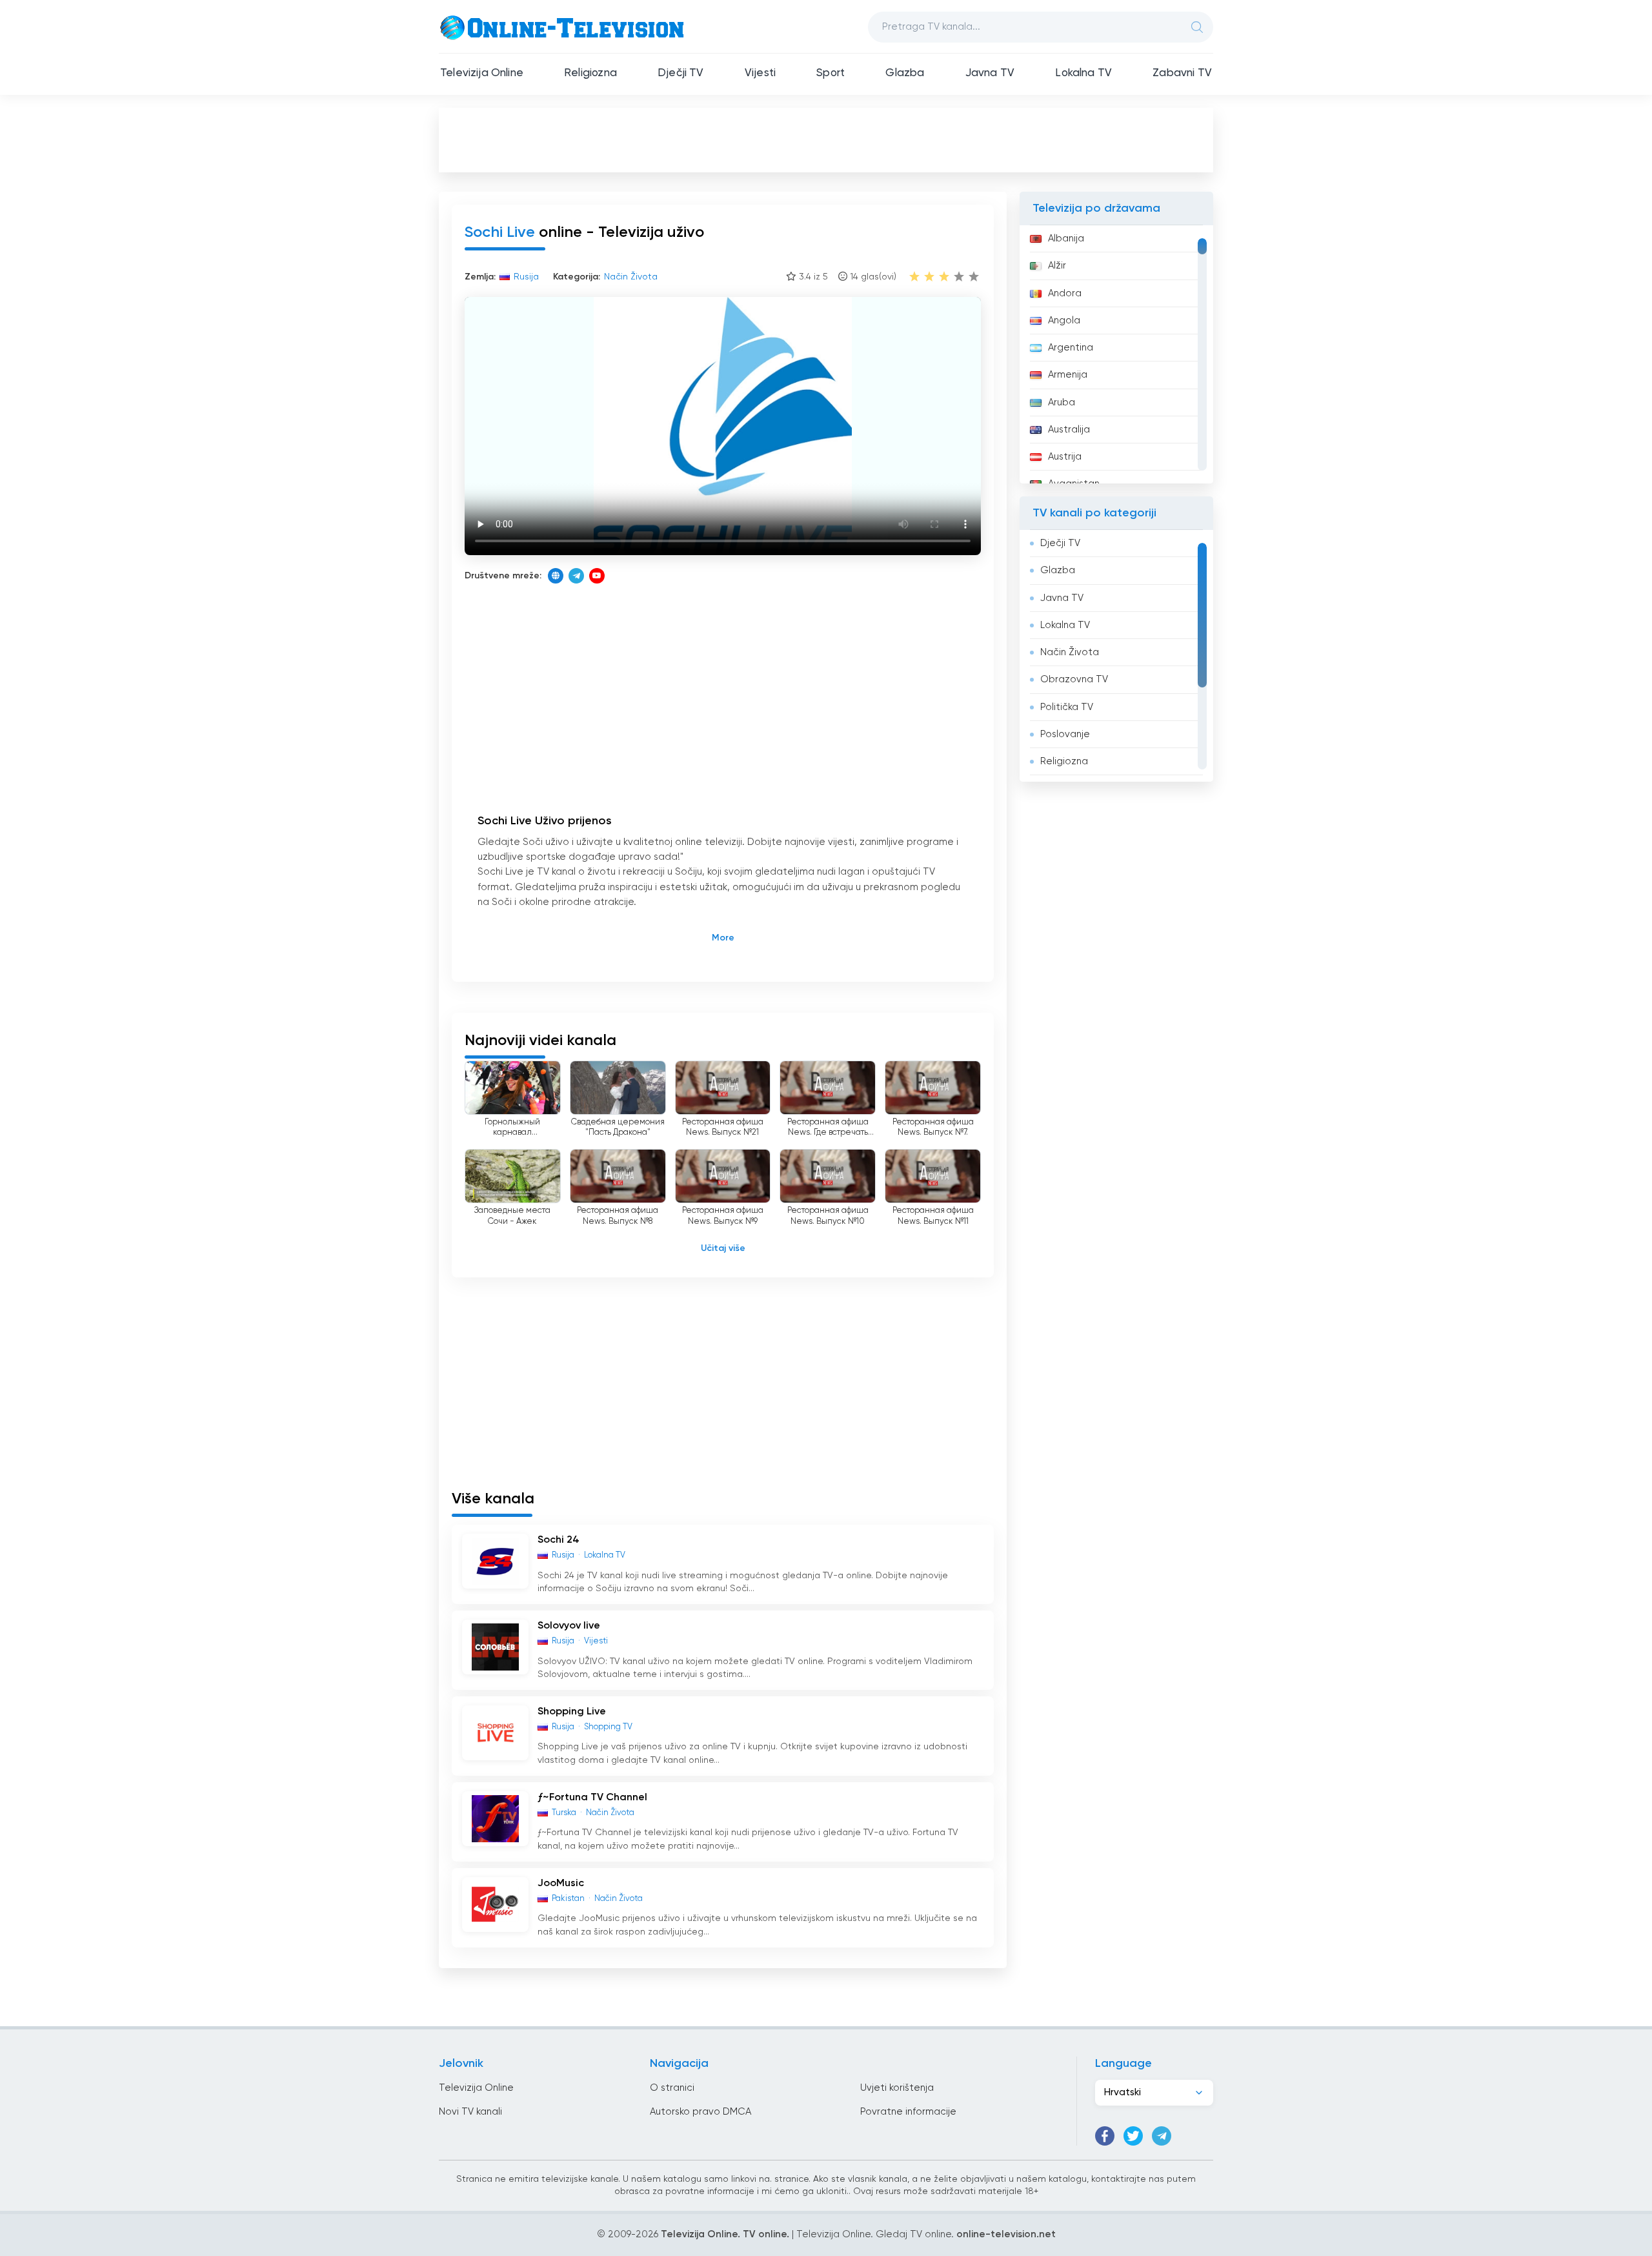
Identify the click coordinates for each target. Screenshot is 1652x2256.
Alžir (1057, 266)
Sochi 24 (559, 1540)
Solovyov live (569, 1626)
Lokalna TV (1083, 73)
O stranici (672, 2088)
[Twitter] (1133, 2136)
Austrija (1065, 457)
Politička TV (1067, 707)
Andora (1065, 293)
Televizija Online (482, 73)
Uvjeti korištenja (897, 2088)
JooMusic (561, 1884)
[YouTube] (597, 576)
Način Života (1070, 652)
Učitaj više (723, 1248)
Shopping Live (572, 1712)
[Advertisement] (826, 139)
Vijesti (760, 73)
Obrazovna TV (1074, 679)
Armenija (1068, 375)
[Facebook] (1105, 2136)
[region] (1116, 354)
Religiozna (590, 73)
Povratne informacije (908, 2112)
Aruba (1062, 402)
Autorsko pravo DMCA (700, 2112)
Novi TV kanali (470, 2112)
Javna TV (990, 73)
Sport (831, 73)
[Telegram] (576, 576)
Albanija (1066, 239)
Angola (1064, 320)
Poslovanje (1065, 734)
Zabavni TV (1182, 73)
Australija (1069, 430)
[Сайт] (556, 576)
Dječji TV (681, 73)
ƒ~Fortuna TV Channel (592, 1798)
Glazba (905, 73)
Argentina (1071, 348)
